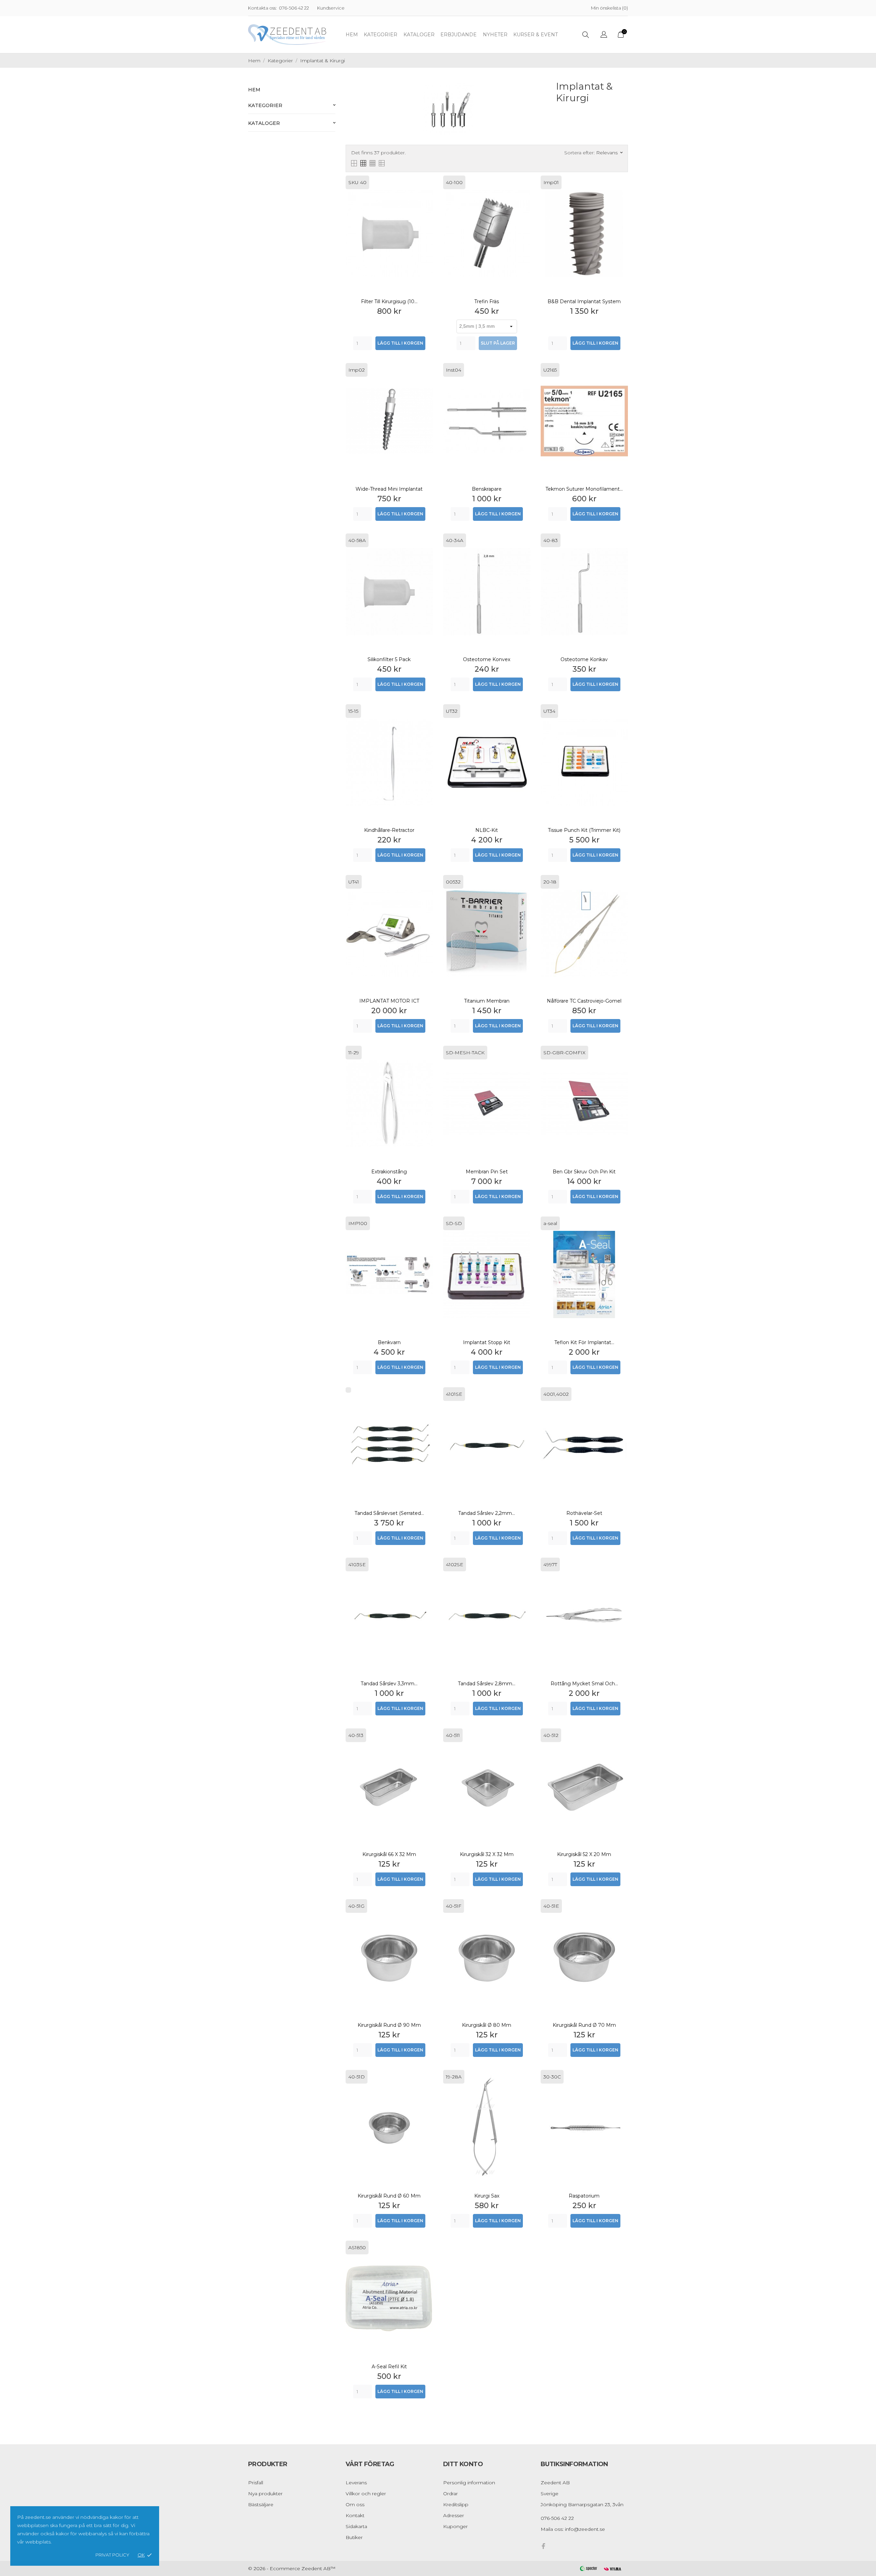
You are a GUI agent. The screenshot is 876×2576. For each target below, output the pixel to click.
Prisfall (256, 2483)
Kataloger (419, 35)
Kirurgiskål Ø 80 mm (487, 2025)
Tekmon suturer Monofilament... (584, 489)
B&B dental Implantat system (584, 301)
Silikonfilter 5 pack (389, 659)
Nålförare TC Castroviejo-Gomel (584, 1001)
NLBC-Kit (487, 830)
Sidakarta (356, 2526)
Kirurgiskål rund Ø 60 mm (389, 2196)
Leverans (356, 2483)
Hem (352, 35)
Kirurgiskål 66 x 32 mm (389, 1854)
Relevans (609, 153)
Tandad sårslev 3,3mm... (389, 1684)
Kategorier (381, 35)
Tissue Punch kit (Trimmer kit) (584, 830)
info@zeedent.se (585, 2529)
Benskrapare (487, 489)
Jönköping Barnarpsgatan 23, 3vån (582, 2504)
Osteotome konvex (487, 659)
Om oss (355, 2504)
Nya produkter (265, 2494)
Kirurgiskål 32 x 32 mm (487, 1854)
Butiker (354, 2537)
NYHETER (495, 35)
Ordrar (450, 2494)
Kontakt (355, 2515)
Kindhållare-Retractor (389, 830)
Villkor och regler (366, 2494)
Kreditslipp (456, 2504)
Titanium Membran (487, 1001)
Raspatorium (584, 2196)
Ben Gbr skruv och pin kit (584, 1172)
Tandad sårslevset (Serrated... (389, 1513)
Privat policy (112, 2555)
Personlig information (469, 2483)
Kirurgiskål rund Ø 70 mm (584, 2025)
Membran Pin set (487, 1172)
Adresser (454, 2515)
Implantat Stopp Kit (487, 1342)
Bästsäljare (261, 2504)
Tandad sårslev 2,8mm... (487, 1684)
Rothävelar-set (584, 1513)
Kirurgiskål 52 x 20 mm (584, 1854)
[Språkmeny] (604, 35)
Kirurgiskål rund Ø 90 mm (389, 2025)
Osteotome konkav (584, 659)
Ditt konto (463, 2464)
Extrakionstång (389, 1172)
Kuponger (455, 2526)
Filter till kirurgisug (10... (389, 301)
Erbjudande (459, 35)
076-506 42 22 (294, 8)
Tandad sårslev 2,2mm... (487, 1513)
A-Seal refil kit (389, 2367)
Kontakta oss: (262, 8)
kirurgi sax (487, 2196)
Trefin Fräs (487, 301)
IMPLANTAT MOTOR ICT (389, 1001)
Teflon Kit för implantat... (584, 1342)
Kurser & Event (536, 35)
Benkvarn (389, 1342)
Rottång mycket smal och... (584, 1684)
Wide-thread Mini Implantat (389, 489)
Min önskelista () (609, 8)
